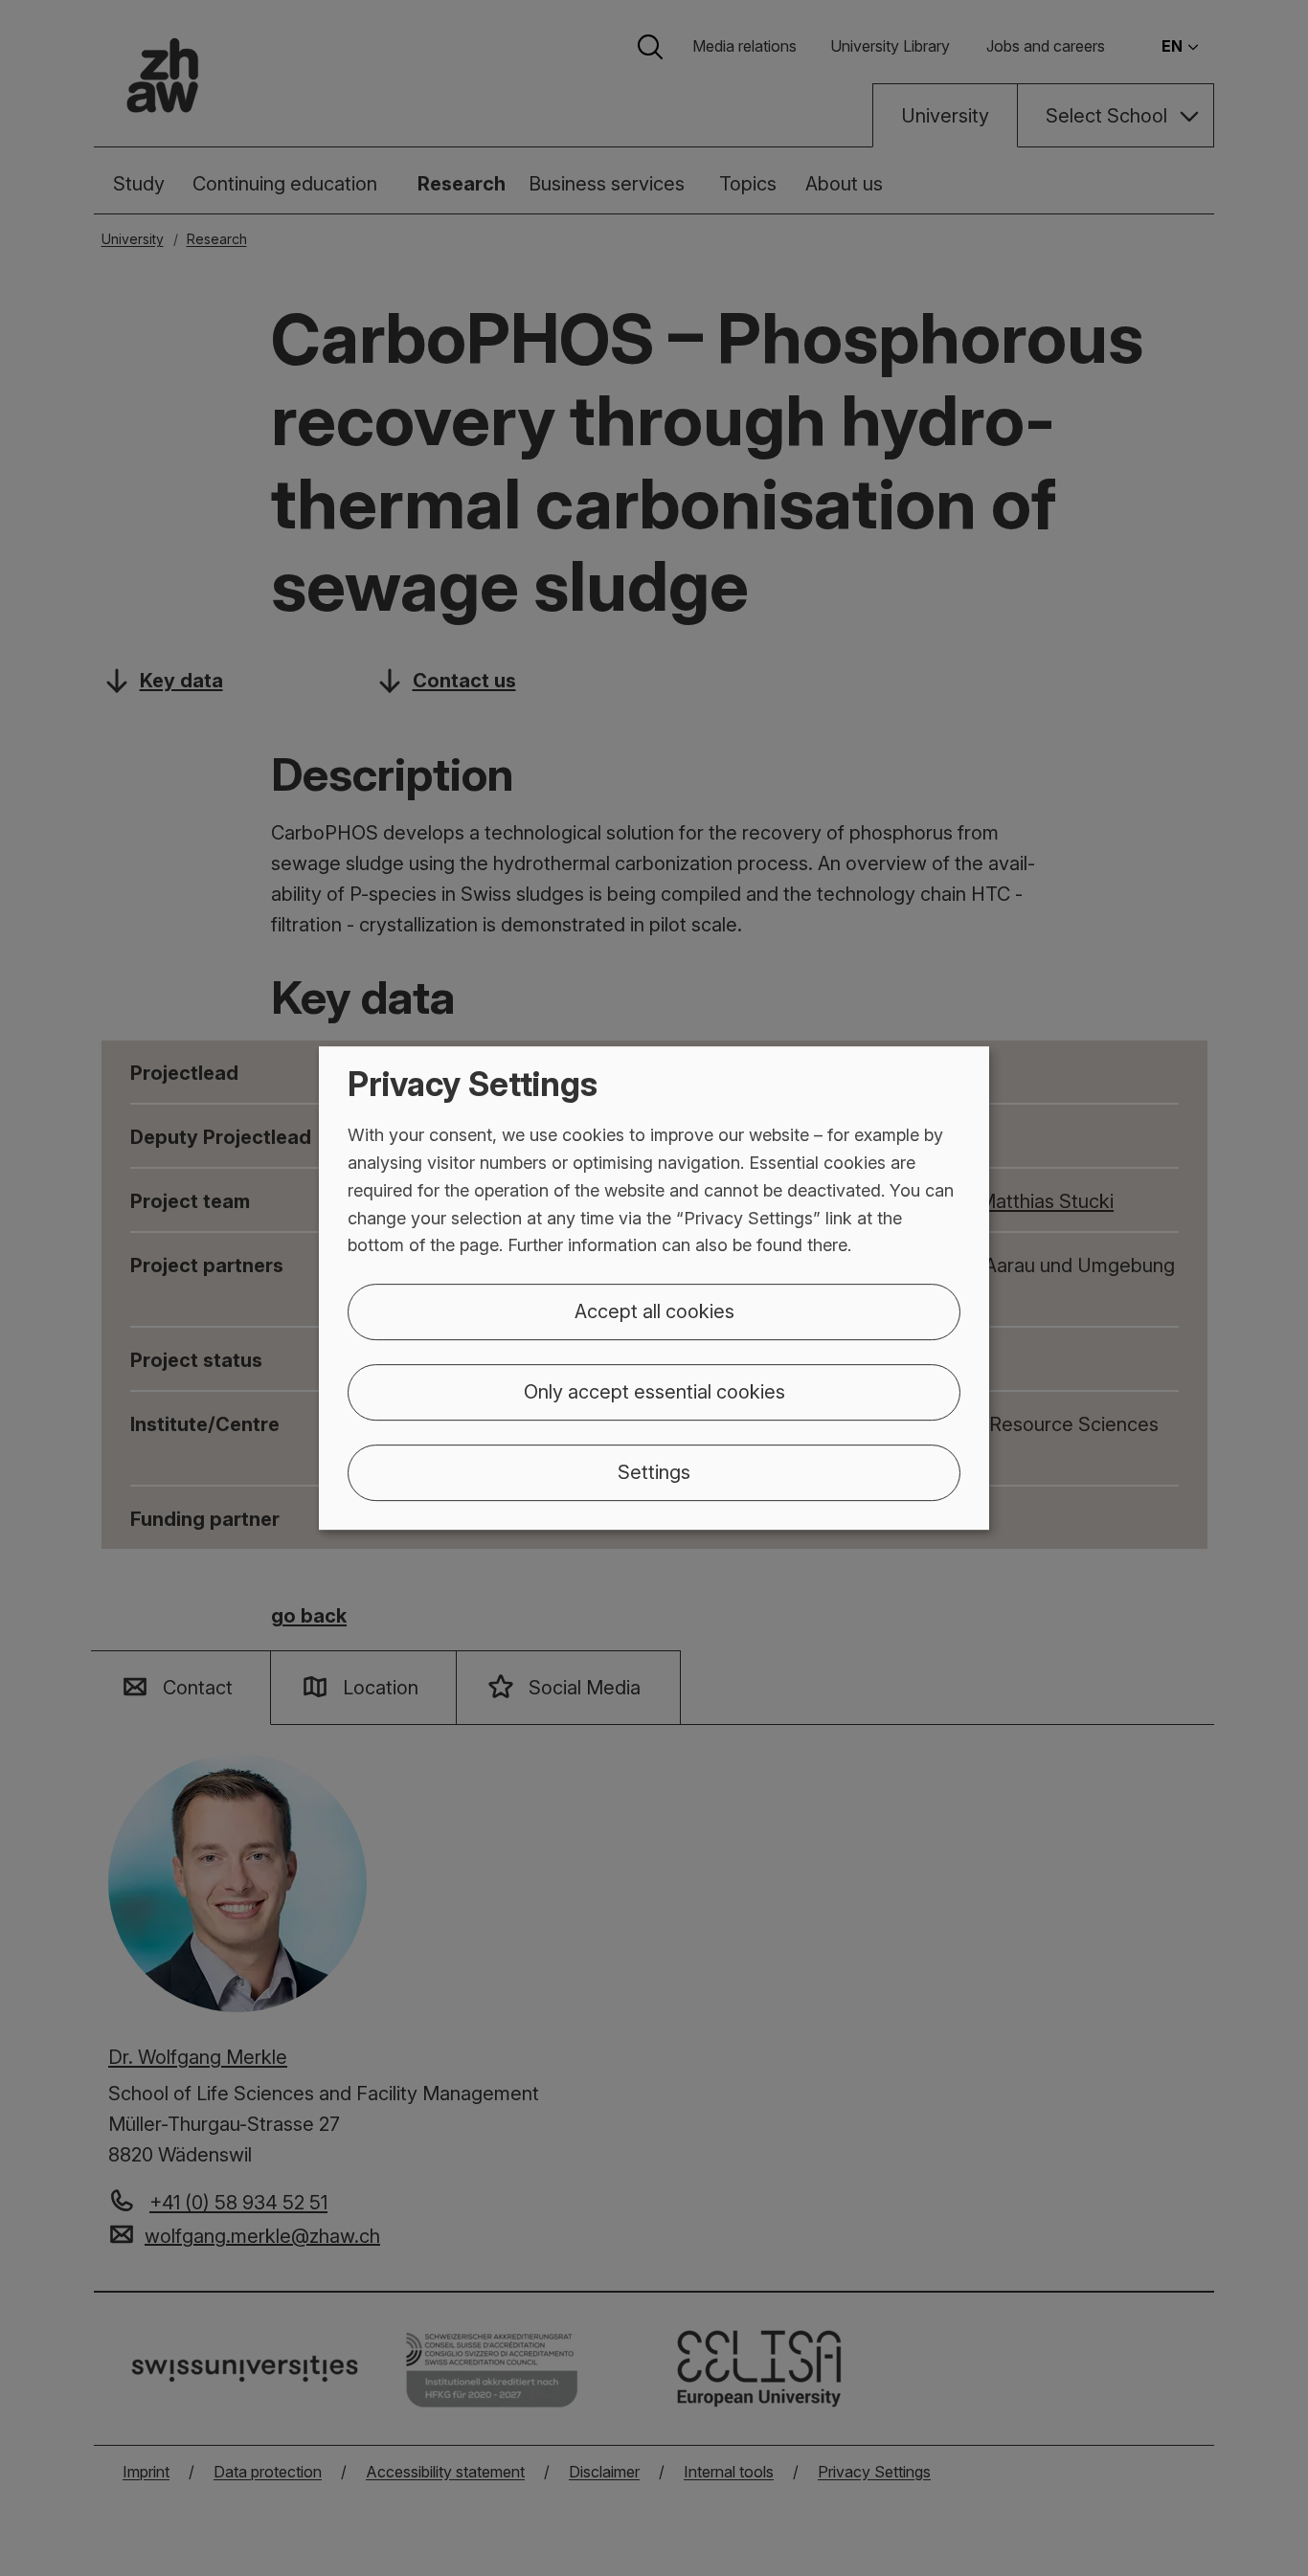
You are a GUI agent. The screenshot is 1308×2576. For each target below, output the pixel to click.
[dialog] (654, 1288)
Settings (654, 1472)
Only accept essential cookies (654, 1392)
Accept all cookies (654, 1311)
